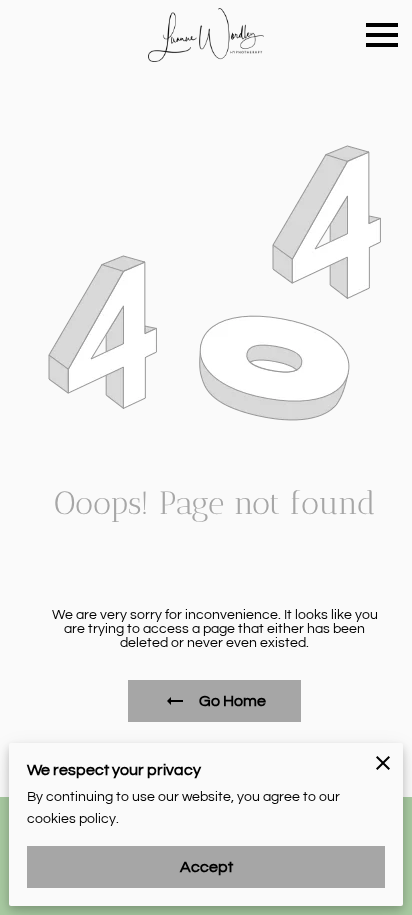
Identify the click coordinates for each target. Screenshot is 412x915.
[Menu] (382, 35)
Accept (206, 867)
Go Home (232, 701)
